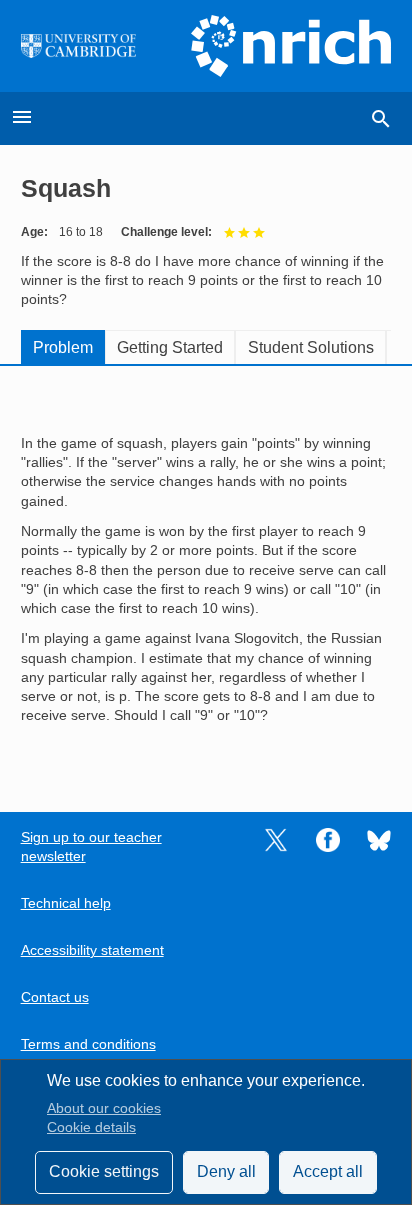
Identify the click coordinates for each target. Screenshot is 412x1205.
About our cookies (104, 1108)
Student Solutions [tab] (311, 347)
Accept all (328, 1171)
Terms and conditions (88, 1044)
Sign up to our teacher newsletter (91, 847)
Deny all (226, 1171)
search (381, 119)
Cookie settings (104, 1171)
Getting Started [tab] (170, 347)
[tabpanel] (206, 574)
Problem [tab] (63, 347)
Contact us (55, 997)
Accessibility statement (92, 950)
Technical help (66, 903)
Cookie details (91, 1127)
